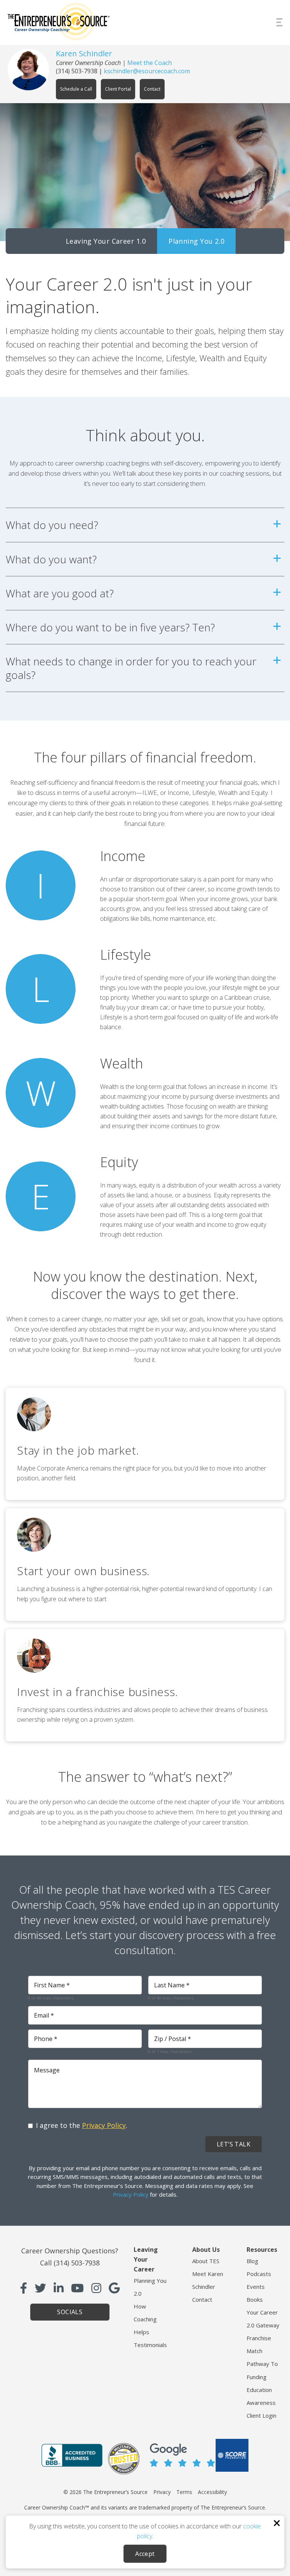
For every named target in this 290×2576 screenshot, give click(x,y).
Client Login (261, 2415)
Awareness (261, 2403)
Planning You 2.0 (196, 241)
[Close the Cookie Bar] (277, 2523)
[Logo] (59, 22)
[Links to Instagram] (96, 2288)
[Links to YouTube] (77, 2288)
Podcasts (259, 2274)
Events (256, 2287)
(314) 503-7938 (77, 71)
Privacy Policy (104, 2125)
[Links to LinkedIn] (59, 2288)
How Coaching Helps (145, 2319)
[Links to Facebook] (24, 2288)
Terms (184, 2492)
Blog (252, 2261)
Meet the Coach (150, 63)
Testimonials (150, 2345)
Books (255, 2299)
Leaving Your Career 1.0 (106, 241)
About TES (206, 2261)
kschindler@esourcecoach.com (147, 71)
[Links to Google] (114, 2288)
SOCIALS (70, 2312)
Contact (202, 2299)
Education (259, 2390)
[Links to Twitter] (40, 2288)
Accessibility (212, 2492)
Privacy (162, 2492)
